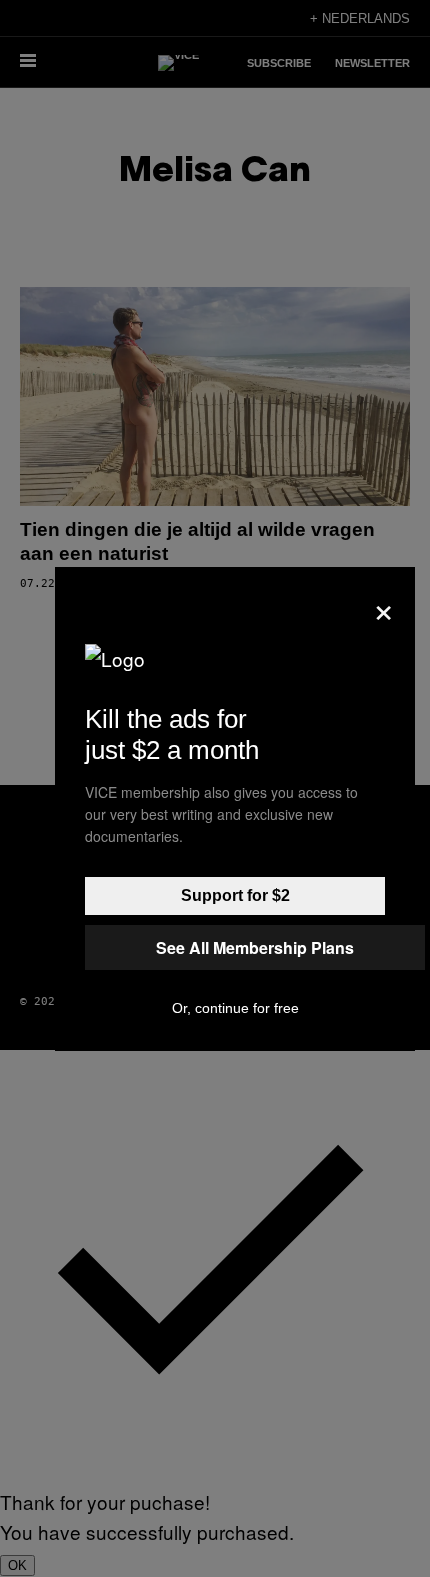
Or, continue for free (235, 1008)
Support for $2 (235, 895)
